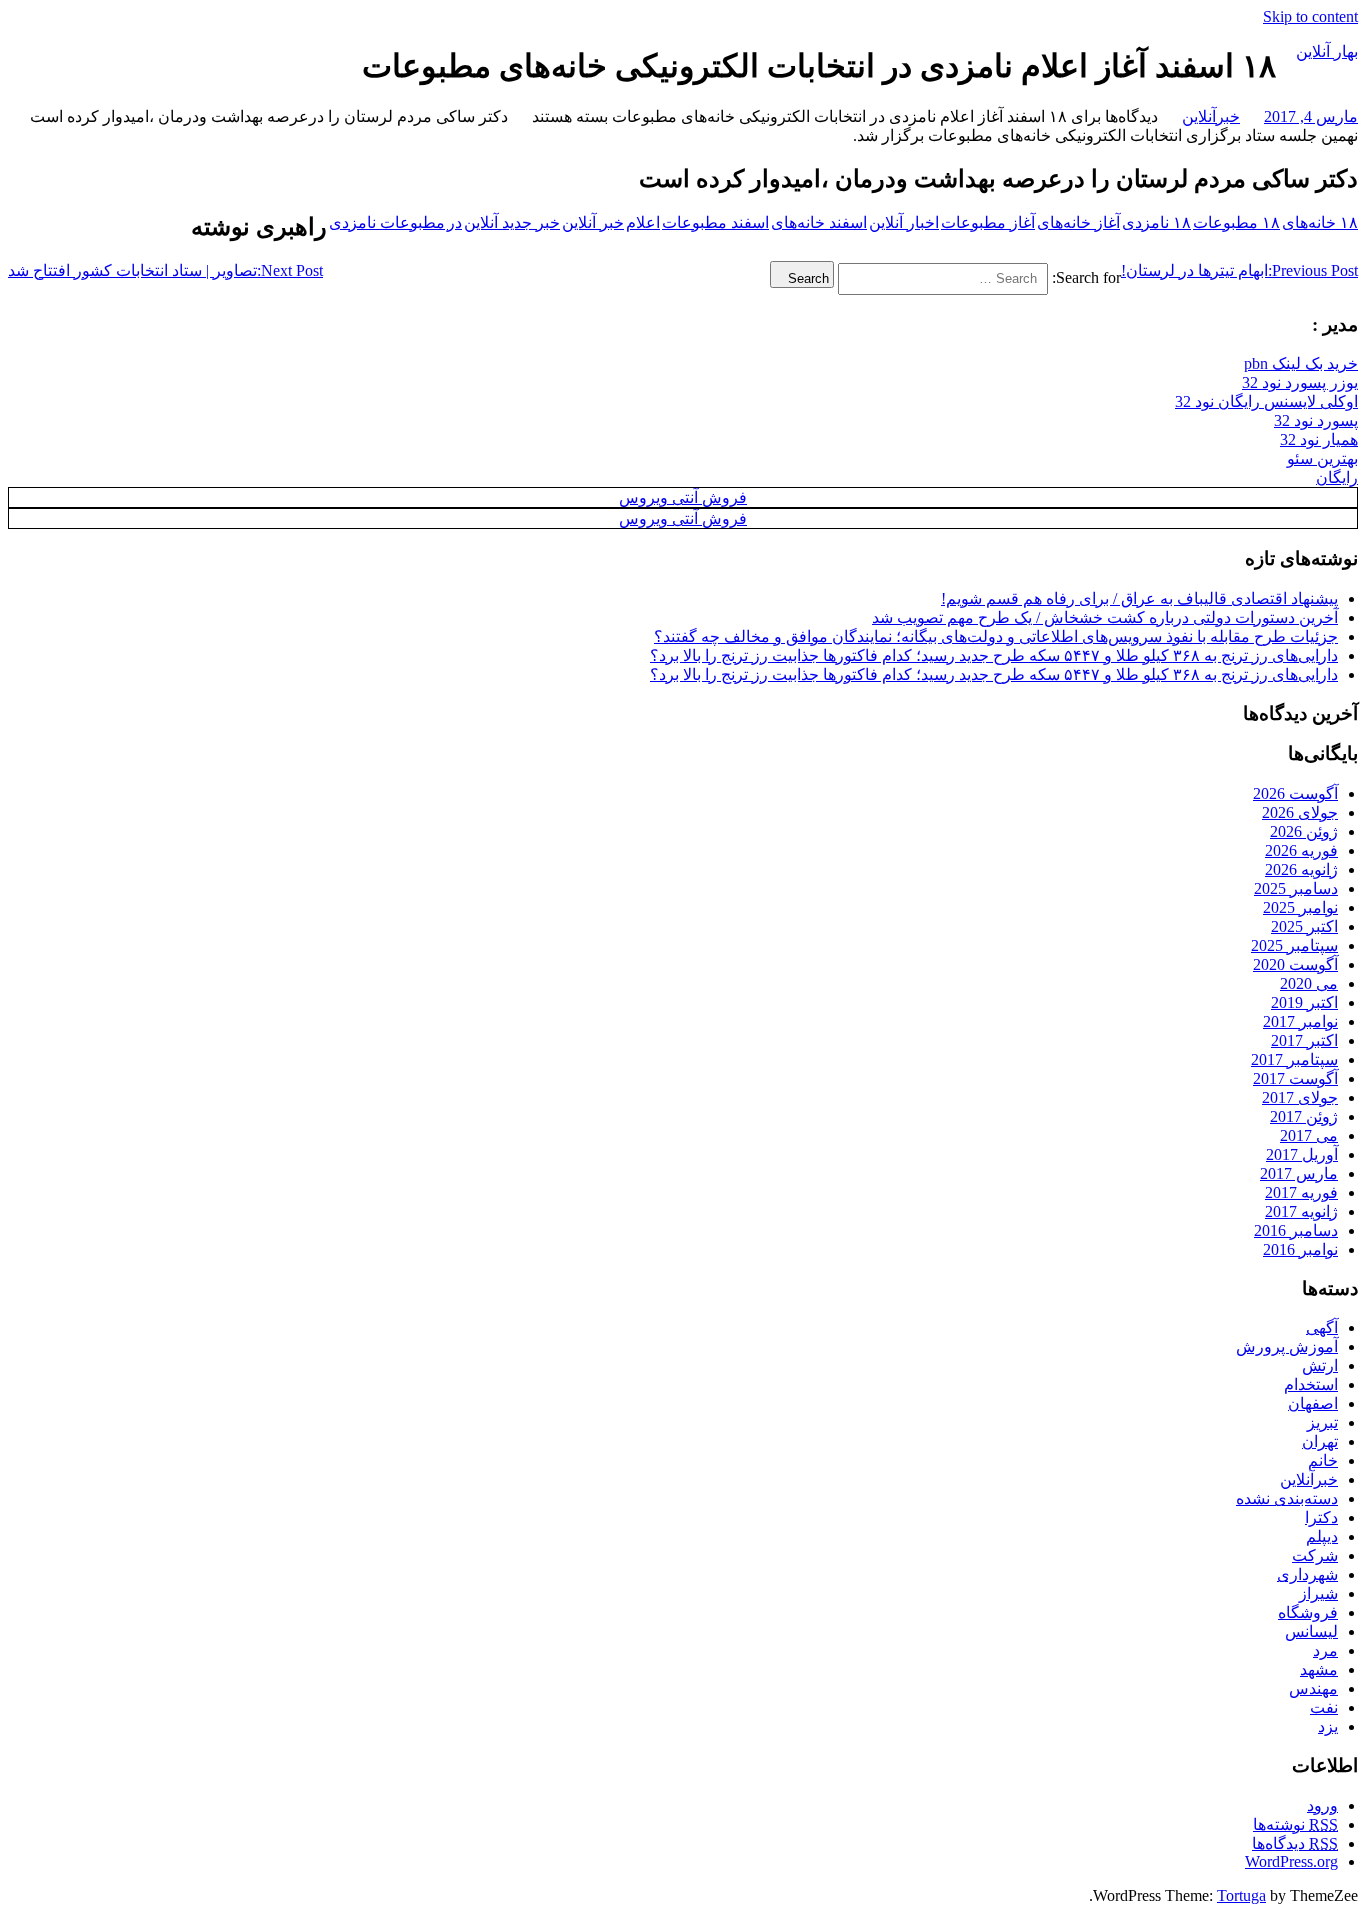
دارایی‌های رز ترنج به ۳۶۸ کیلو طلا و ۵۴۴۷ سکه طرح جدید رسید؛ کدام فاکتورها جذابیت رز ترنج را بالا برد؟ (994, 655)
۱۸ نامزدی (1156, 222)
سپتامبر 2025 (1294, 945)
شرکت (1315, 1555)
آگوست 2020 (1295, 964)
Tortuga (1241, 1895)
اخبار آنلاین (904, 222)
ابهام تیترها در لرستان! (1239, 270)
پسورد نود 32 (1316, 420)
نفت (1324, 1707)
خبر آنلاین (593, 222)
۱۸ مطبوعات (1236, 222)
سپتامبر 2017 (1294, 1059)
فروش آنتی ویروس (683, 497)
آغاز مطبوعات (988, 222)
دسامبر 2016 (1296, 1230)
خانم (1323, 1460)
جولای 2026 (1300, 812)
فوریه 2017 (1301, 1192)
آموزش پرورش (1287, 1346)
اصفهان (1313, 1403)
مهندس (1313, 1688)
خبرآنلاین (1211, 116)
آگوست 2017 (1295, 1078)
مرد (1325, 1650)
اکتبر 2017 (1304, 1040)
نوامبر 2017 (1300, 1021)
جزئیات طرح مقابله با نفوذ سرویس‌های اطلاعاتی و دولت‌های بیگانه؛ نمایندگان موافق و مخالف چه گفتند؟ (996, 636)
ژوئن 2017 (1304, 1116)
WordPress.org (1291, 1861)
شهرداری (1307, 1574)
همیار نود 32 (1319, 439)
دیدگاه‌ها (1295, 1843)
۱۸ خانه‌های (1320, 222)
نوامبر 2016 (1300, 1249)
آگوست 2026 (1295, 793)
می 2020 (1309, 983)
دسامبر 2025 (1296, 888)
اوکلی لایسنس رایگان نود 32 (1266, 401)
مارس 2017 (1299, 1173)
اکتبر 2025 (1304, 926)
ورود (1322, 1805)
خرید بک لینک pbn (1301, 363)
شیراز (1318, 1593)
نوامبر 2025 (1300, 907)
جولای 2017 (1300, 1097)
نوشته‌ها (1295, 1824)
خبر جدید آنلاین (512, 222)
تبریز (1322, 1422)
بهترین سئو (1322, 458)
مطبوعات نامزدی (387, 222)
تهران (1320, 1441)
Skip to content (1310, 16)
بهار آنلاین (1327, 51)
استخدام (1311, 1384)
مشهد (1319, 1669)
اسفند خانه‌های (819, 222)
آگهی (1322, 1327)
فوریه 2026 (1301, 850)
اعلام (643, 222)
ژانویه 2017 (1301, 1211)
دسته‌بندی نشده (1287, 1498)
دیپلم (1322, 1536)
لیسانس (1311, 1631)
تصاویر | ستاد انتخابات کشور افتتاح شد (165, 270)
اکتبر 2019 (1304, 1002)
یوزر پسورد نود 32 (1300, 382)
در (454, 222)
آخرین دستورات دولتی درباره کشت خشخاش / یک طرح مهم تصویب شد (1105, 617)
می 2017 (1309, 1135)
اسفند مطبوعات (715, 222)
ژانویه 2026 (1301, 869)
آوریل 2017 (1302, 1154)
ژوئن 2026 (1304, 831)
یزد (1328, 1726)
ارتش (1320, 1365)
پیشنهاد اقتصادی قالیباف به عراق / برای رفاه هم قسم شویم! (1139, 598)
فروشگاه (1308, 1612)
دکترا (1321, 1517)
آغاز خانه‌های (1078, 222)
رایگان (1337, 477)
